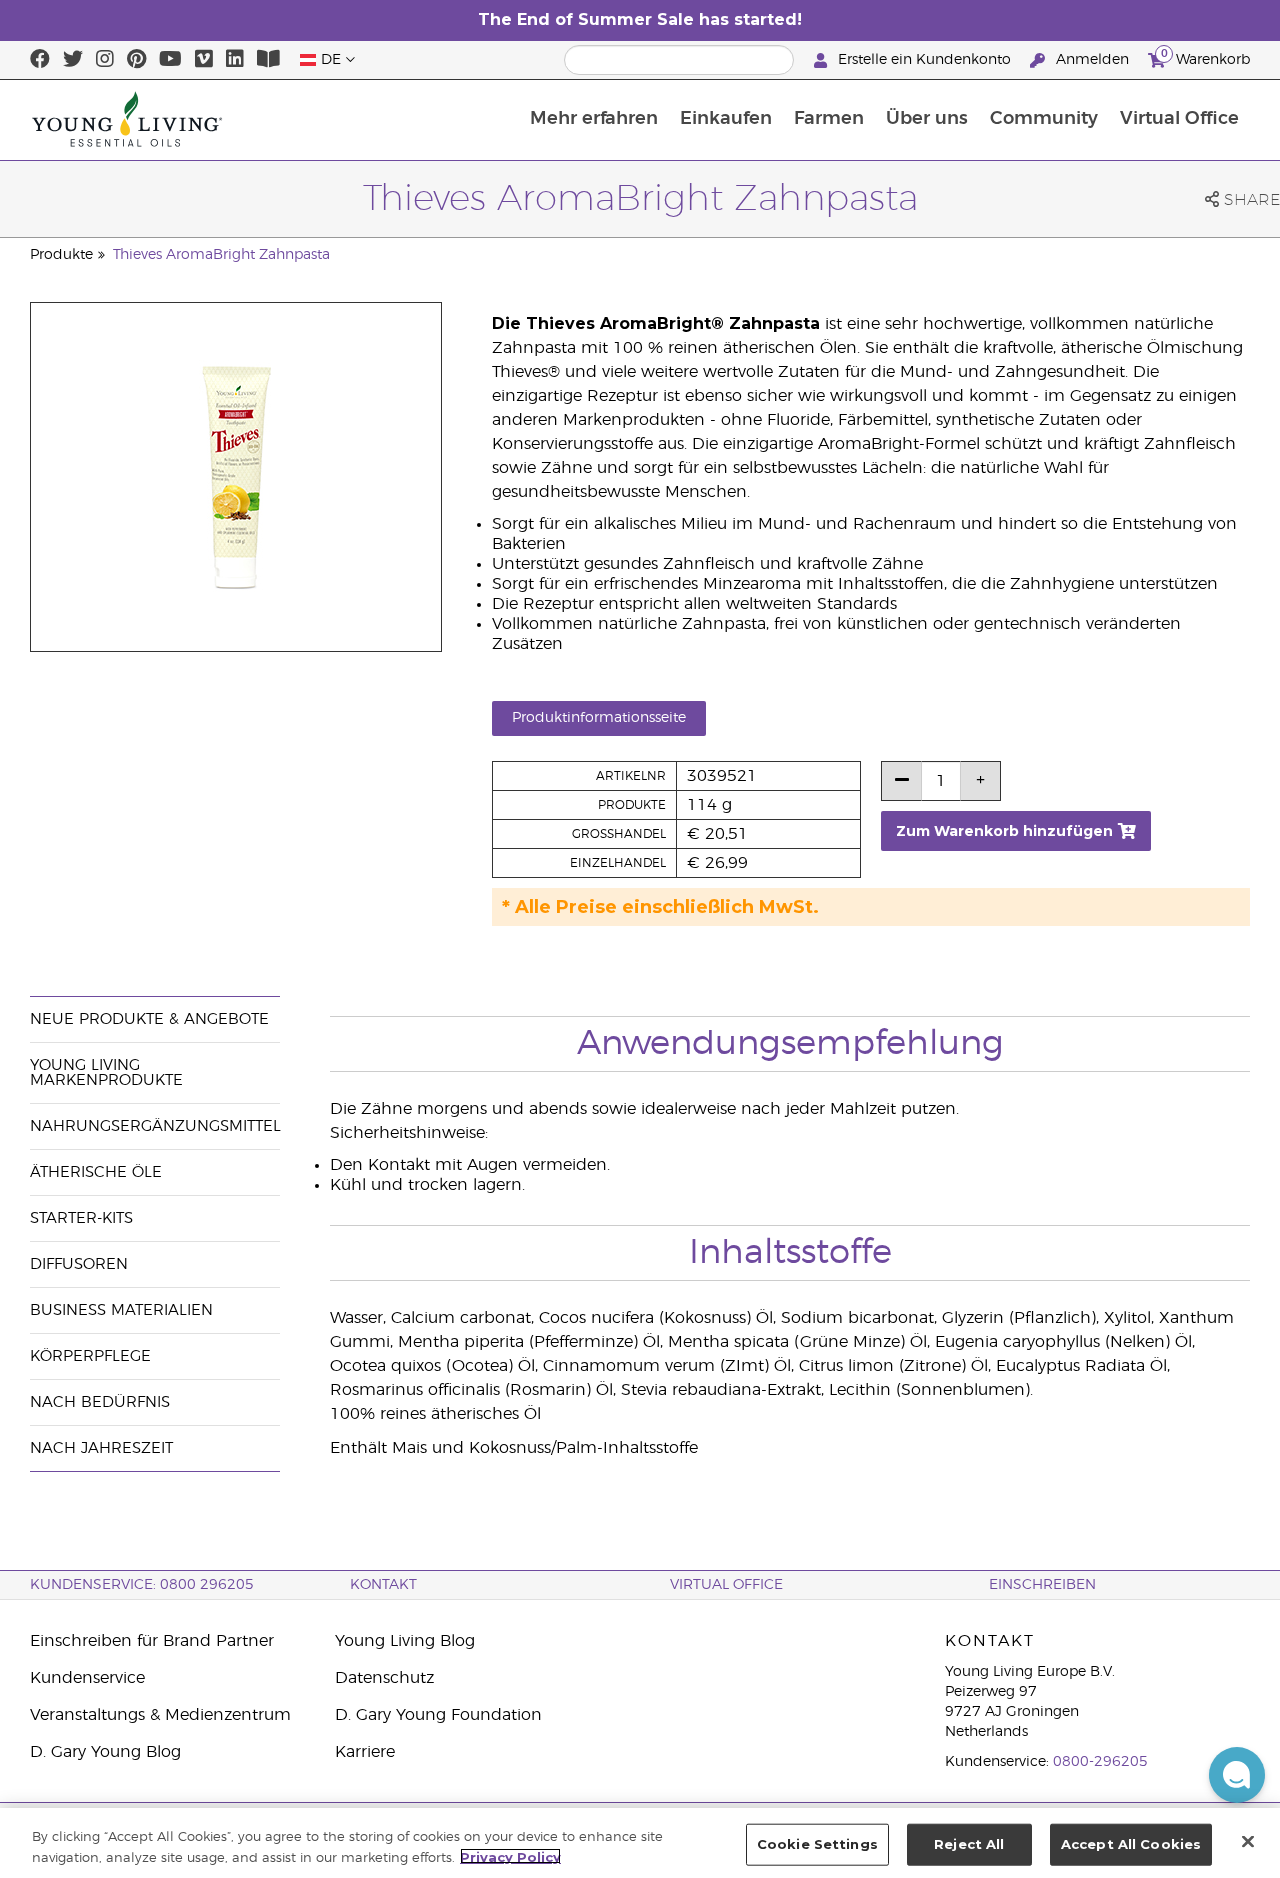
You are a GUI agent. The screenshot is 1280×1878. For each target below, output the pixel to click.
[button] (1237, 1775)
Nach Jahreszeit (101, 1448)
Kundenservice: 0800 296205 (142, 1585)
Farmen (829, 119)
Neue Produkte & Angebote (149, 1019)
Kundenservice (87, 1678)
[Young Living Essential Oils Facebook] (40, 60)
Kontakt (383, 1585)
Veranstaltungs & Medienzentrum (160, 1715)
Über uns (927, 119)
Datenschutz (384, 1678)
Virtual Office (1179, 119)
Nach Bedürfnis (100, 1402)
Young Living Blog (405, 1641)
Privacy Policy (510, 1856)
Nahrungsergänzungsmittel (155, 1126)
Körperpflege (90, 1356)
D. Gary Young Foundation (438, 1715)
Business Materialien (121, 1310)
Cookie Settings (817, 1844)
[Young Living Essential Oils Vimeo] (204, 60)
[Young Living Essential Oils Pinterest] (136, 60)
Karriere (365, 1752)
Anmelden (1092, 60)
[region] (640, 1843)
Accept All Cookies (1131, 1844)
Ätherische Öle (96, 1172)
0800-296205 (1100, 1762)
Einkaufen (726, 119)
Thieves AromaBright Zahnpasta (221, 255)
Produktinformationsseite (599, 718)
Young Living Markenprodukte (106, 1073)
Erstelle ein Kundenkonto (924, 60)
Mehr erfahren (594, 119)
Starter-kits (81, 1218)
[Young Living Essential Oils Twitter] (73, 60)
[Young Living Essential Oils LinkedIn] (235, 60)
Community (1044, 119)
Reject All (969, 1844)
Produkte (61, 255)
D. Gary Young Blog (105, 1752)
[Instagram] (105, 60)
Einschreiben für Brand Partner (152, 1641)
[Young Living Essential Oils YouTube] (170, 60)
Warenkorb (1205, 57)
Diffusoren (79, 1264)
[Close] (1248, 1841)
